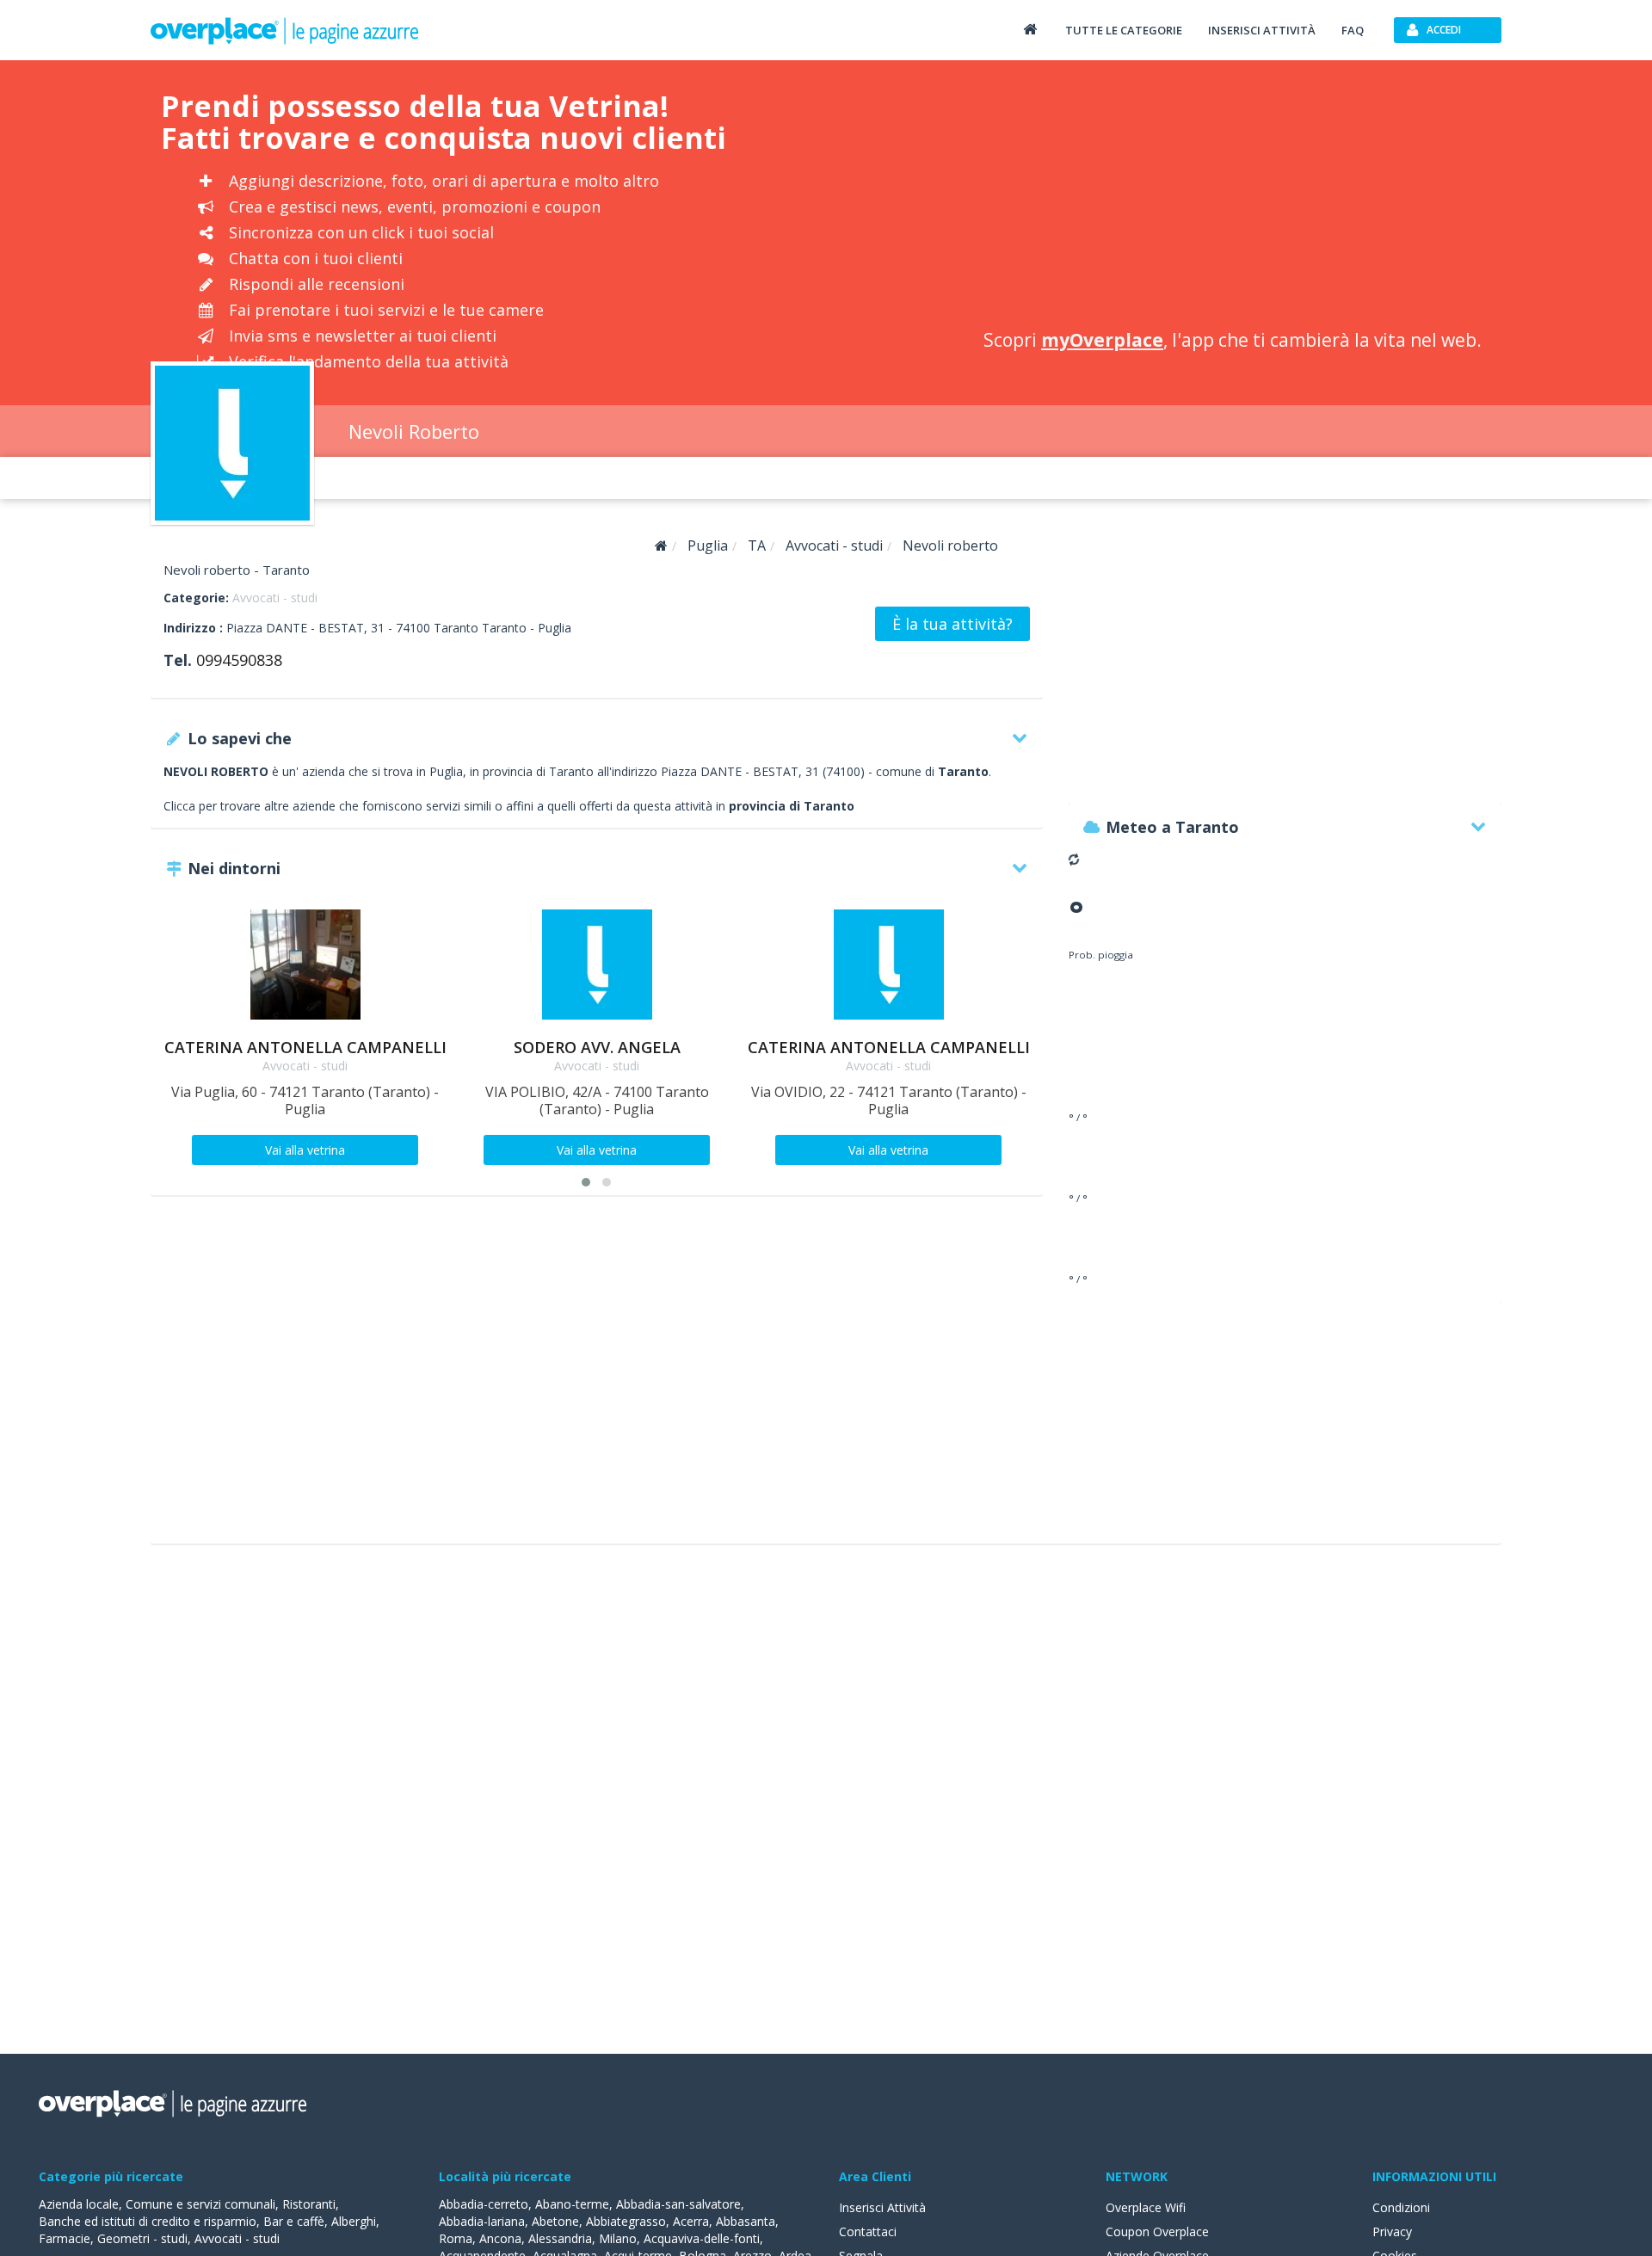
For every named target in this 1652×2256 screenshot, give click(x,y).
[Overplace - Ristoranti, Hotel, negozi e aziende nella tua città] (285, 30)
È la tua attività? (952, 624)
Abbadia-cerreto (484, 2204)
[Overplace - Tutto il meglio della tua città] (1030, 29)
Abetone (555, 2221)
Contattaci (868, 2231)
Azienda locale (79, 2204)
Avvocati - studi (275, 598)
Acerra (691, 2221)
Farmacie (65, 2238)
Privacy (1392, 2231)
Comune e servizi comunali (200, 2204)
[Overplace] (661, 546)
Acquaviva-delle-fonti (702, 2238)
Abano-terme (572, 2204)
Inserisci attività (1262, 30)
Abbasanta (746, 2221)
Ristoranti (309, 2204)
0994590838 (239, 660)
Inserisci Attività (882, 2207)
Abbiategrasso (626, 2221)
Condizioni (1401, 2207)
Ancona (500, 2238)
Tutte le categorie (1124, 30)
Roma (456, 2238)
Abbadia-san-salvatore (678, 2204)
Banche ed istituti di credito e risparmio (148, 2221)
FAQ (1353, 30)
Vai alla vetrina (305, 1150)
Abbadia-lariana (482, 2221)
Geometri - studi (142, 2238)
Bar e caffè (294, 2221)
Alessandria (560, 2238)
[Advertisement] (1232, 198)
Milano (618, 2238)
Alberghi (354, 2221)
